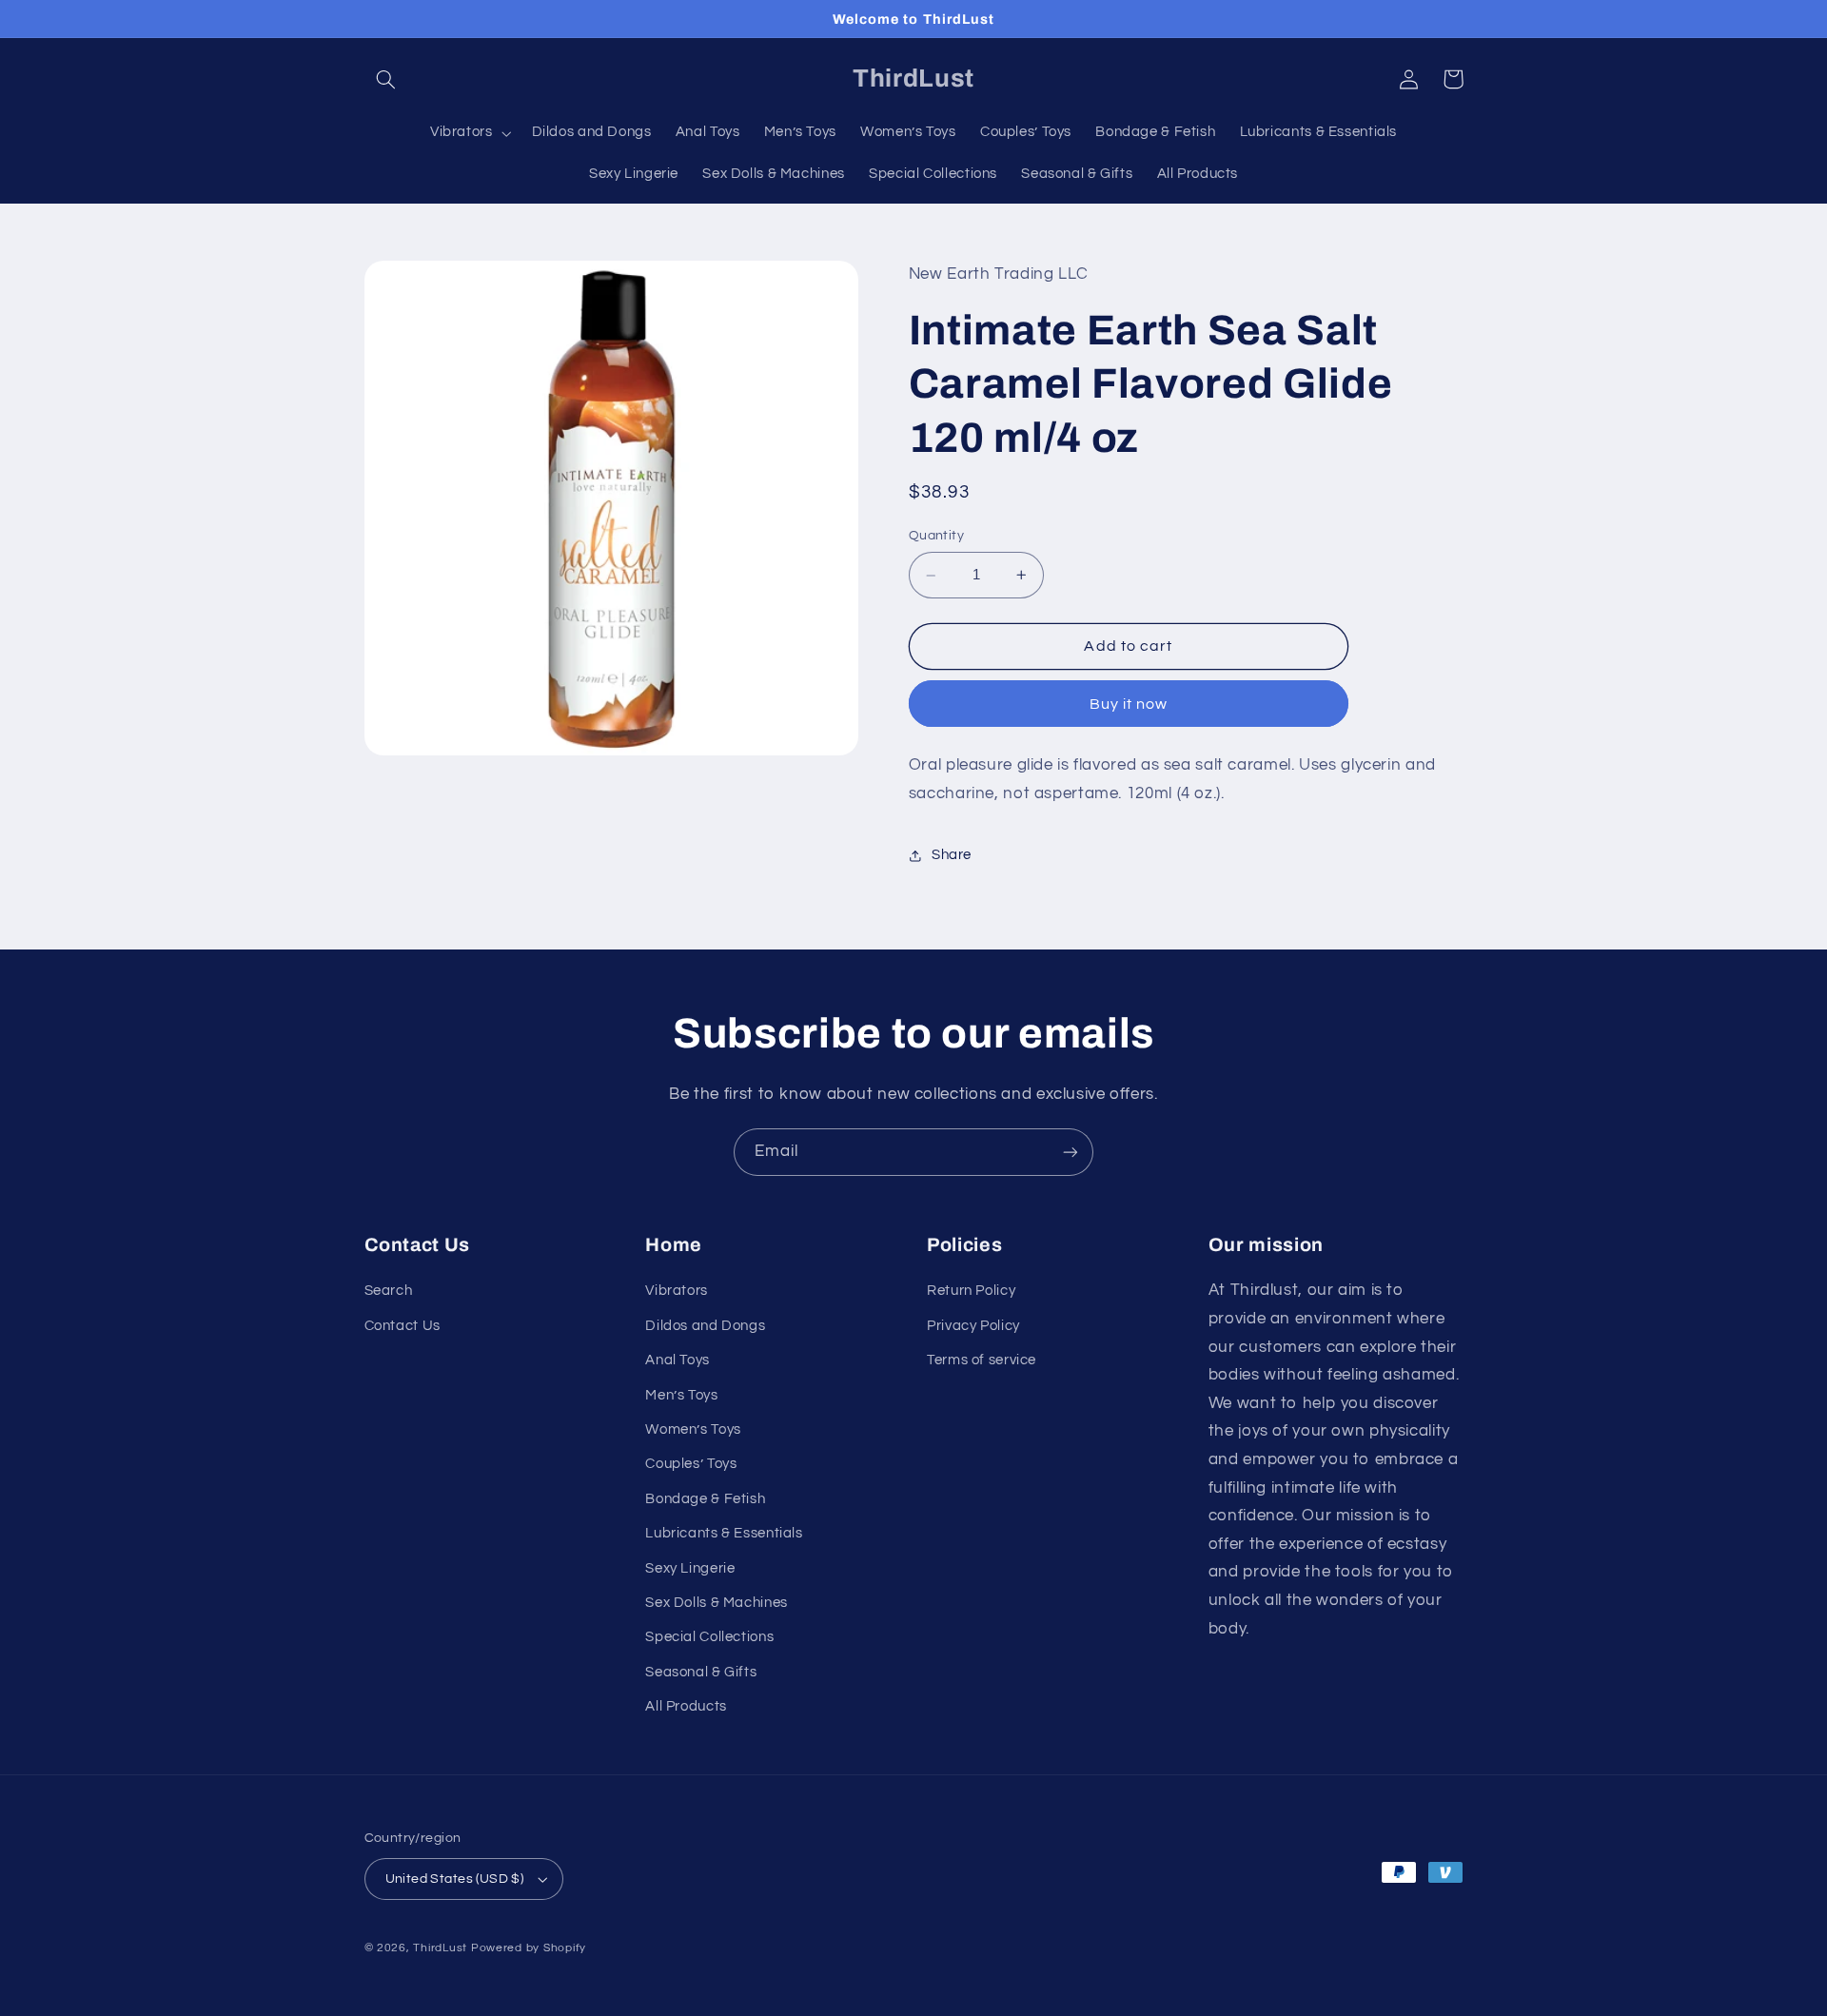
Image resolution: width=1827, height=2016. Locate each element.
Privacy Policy (973, 1326)
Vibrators (677, 1291)
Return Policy (971, 1291)
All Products (686, 1706)
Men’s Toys (681, 1395)
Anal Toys (678, 1360)
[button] (386, 79)
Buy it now (1129, 704)
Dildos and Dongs (705, 1326)
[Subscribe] (1071, 1152)
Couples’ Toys (691, 1464)
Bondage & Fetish (705, 1499)
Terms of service (982, 1360)
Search (389, 1291)
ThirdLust (440, 1948)
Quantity (936, 537)
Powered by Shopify (529, 1948)
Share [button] (952, 855)
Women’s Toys (693, 1429)
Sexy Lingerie (690, 1568)
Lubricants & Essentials (724, 1533)
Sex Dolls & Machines (717, 1603)
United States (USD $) (455, 1879)
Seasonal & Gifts (701, 1672)
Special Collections (709, 1637)
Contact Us (403, 1326)
